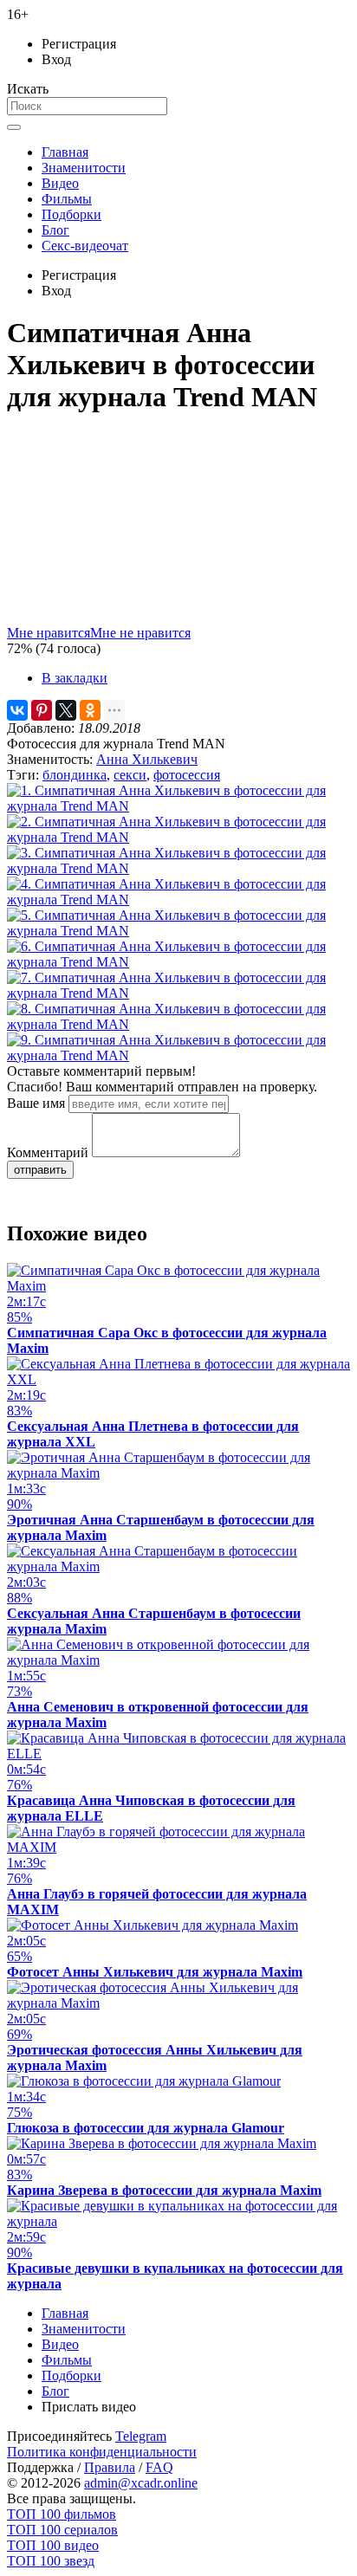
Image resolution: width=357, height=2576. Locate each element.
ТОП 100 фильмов (62, 2514)
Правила (110, 2467)
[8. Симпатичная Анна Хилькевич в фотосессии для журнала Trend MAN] (178, 1024)
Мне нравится (49, 633)
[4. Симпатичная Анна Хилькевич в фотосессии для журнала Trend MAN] (178, 900)
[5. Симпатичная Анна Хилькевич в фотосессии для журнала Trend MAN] (178, 931)
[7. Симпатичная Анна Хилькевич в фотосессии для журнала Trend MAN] (178, 993)
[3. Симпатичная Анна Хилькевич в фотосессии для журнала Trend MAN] (178, 868)
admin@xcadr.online (141, 2483)
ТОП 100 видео (53, 2545)
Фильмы (67, 199)
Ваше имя (36, 1103)
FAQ (159, 2467)
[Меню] (14, 127)
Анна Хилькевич (147, 759)
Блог (55, 230)
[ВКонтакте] (17, 710)
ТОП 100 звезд (51, 2561)
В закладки (75, 678)
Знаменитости (84, 168)
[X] (66, 710)
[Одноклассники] (90, 710)
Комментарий (48, 1152)
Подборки (71, 214)
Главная (65, 152)
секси (130, 775)
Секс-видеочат (85, 246)
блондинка (75, 775)
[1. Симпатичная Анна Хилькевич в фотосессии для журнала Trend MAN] (178, 806)
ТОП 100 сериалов (62, 2530)
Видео (60, 183)
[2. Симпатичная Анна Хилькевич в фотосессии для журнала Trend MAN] (178, 837)
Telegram (141, 2436)
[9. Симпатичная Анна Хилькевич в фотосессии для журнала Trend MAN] (178, 1055)
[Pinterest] (42, 710)
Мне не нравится (140, 633)
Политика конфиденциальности (102, 2452)
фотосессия (187, 775)
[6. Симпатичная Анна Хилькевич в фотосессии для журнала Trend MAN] (178, 962)
